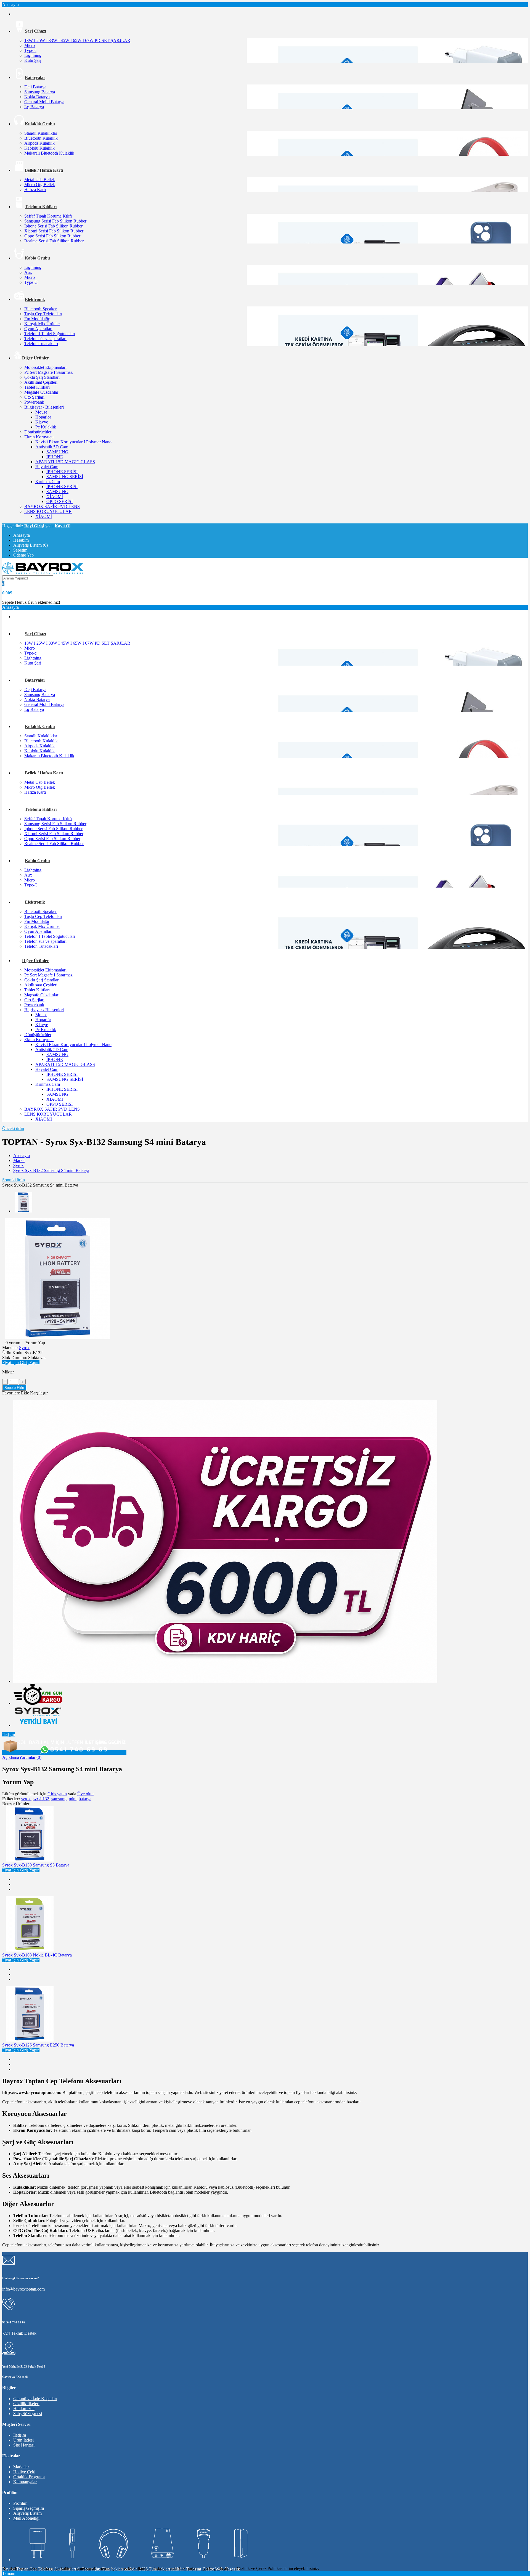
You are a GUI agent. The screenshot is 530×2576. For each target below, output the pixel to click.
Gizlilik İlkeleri (26, 2404)
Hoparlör (43, 417)
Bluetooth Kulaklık (41, 138)
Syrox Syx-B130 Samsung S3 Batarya (36, 1865)
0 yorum (13, 1343)
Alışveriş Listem (27, 2513)
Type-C (31, 282)
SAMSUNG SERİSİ (65, 477)
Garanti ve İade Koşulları (35, 2399)
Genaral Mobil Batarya (44, 102)
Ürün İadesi (23, 2440)
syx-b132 (41, 1799)
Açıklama (11, 1757)
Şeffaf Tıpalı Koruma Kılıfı (48, 216)
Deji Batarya (35, 87)
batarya (85, 1799)
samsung (59, 1799)
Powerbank (34, 402)
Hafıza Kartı (35, 190)
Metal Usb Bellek (40, 180)
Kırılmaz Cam (48, 482)
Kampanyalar (25, 2482)
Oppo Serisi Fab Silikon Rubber (52, 236)
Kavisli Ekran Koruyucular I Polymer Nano (73, 442)
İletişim (9, 1735)
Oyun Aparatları (38, 329)
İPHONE (55, 457)
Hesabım (21, 540)
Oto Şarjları (34, 397)
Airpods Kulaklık (39, 143)
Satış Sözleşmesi (28, 2414)
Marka (19, 1160)
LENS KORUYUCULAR (48, 511)
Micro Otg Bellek (40, 185)
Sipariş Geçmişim (29, 2508)
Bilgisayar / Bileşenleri (44, 407)
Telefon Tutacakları (41, 344)
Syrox (18, 1165)
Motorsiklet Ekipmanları (45, 367)
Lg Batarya (34, 107)
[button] (21, 1363)
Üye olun (85, 1794)
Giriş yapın (57, 1794)
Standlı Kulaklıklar (41, 133)
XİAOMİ (55, 497)
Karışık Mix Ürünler (42, 324)
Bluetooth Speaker (40, 309)
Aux (28, 272)
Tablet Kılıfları (37, 387)
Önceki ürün (13, 1128)
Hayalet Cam (47, 467)
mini (73, 1799)
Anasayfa (22, 535)
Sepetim (20, 550)
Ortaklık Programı (29, 2477)
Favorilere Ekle (16, 1393)
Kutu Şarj (33, 60)
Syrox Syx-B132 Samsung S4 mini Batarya (51, 1170)
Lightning (33, 55)
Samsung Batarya (40, 92)
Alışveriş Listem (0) (31, 545)
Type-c (30, 50)
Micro (30, 45)
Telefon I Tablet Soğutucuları (50, 334)
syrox (26, 1799)
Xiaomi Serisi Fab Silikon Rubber (54, 231)
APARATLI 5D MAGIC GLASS (65, 462)
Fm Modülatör (37, 319)
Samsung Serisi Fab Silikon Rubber (55, 221)
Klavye (42, 422)
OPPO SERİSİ (59, 501)
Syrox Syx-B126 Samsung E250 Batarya (38, 2045)
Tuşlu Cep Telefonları (43, 314)
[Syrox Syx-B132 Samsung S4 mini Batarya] (58, 1338)
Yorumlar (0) (30, 1757)
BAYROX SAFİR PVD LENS (52, 506)
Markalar (21, 2467)
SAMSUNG (57, 452)
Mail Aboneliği (26, 2518)
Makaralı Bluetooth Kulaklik (49, 153)
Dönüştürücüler (38, 432)
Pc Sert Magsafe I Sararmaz (48, 372)
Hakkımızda (24, 2409)
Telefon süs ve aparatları (45, 339)
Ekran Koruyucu (39, 437)
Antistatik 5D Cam (52, 447)
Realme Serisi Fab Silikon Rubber (54, 241)
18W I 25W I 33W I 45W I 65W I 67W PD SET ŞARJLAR (77, 40)
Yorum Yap (35, 1343)
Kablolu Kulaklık (39, 148)
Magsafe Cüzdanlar (41, 392)
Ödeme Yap (23, 555)
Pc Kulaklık (46, 427)
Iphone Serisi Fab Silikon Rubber (53, 226)
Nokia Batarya (37, 97)
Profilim (20, 2503)
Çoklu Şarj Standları (42, 377)
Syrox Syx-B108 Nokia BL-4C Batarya (37, 1955)
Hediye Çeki (24, 2472)
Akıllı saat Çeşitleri (41, 382)
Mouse (41, 412)
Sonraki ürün (14, 1180)
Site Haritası (24, 2445)
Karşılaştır (39, 1393)
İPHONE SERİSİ (62, 472)
